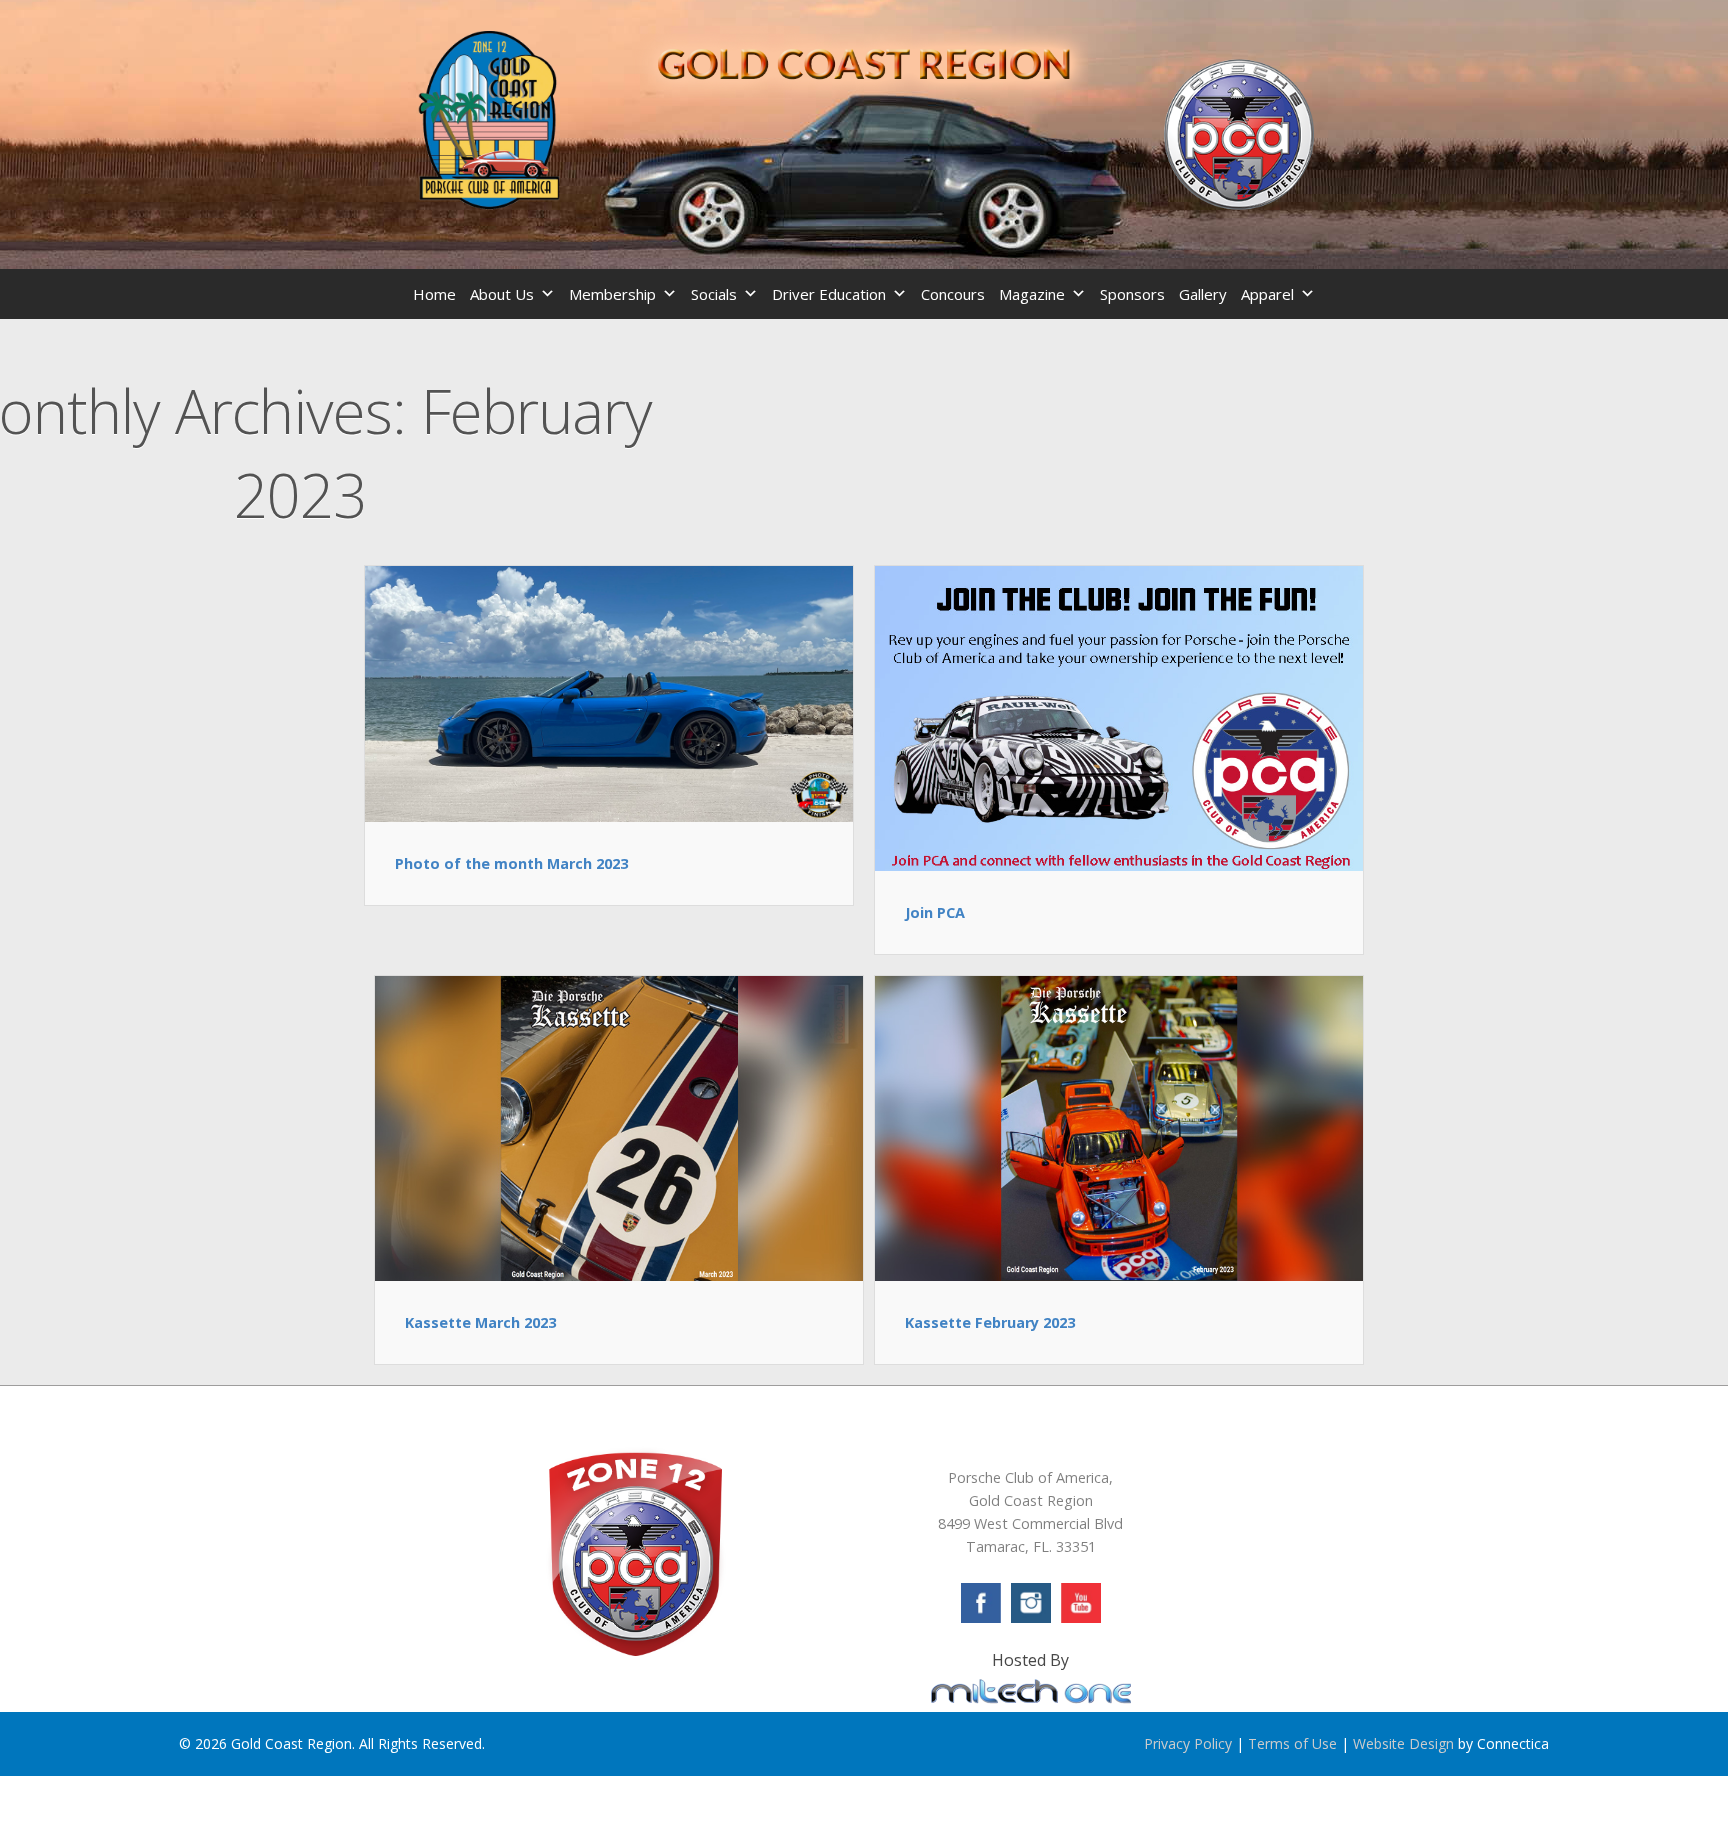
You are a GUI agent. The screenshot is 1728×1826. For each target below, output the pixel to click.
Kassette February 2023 (990, 1322)
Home (434, 294)
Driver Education (829, 294)
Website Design (1403, 1743)
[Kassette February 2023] (1119, 1127)
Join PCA (935, 912)
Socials (714, 294)
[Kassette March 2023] (619, 1127)
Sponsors (1132, 294)
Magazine (1032, 294)
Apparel (1267, 294)
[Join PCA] (1119, 717)
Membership (612, 294)
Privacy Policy (1188, 1743)
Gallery (1203, 294)
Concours (953, 294)
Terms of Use (1292, 1743)
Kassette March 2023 (480, 1322)
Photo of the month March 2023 (511, 863)
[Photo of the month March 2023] (609, 692)
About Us (502, 294)
